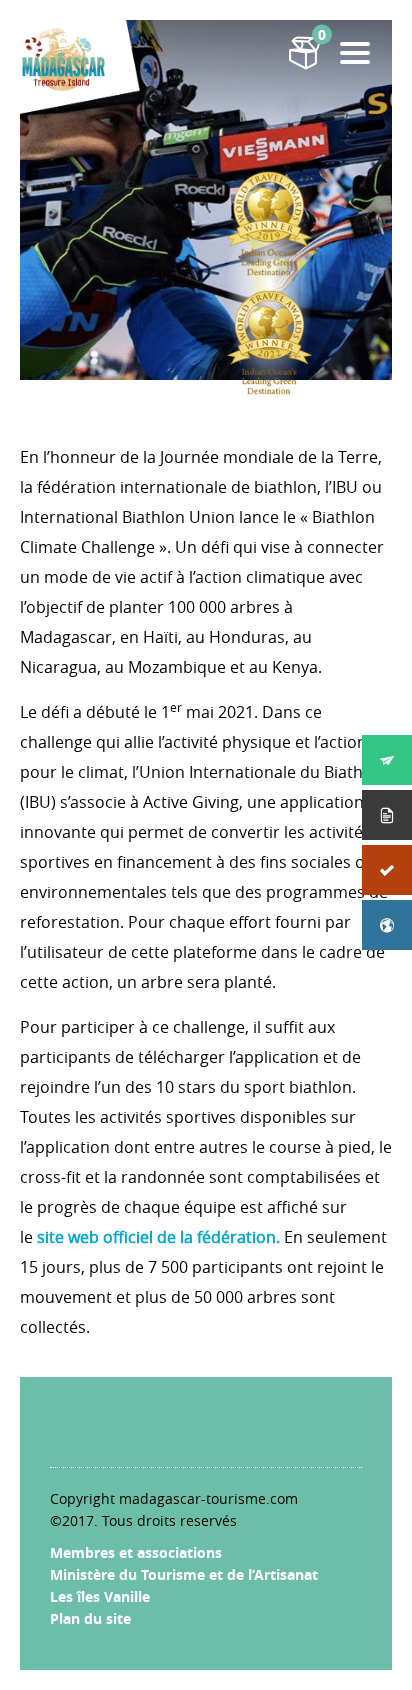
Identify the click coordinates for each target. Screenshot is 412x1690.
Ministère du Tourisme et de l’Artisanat (184, 1574)
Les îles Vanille (100, 1596)
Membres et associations (136, 1552)
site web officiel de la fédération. (158, 1237)
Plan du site (90, 1618)
